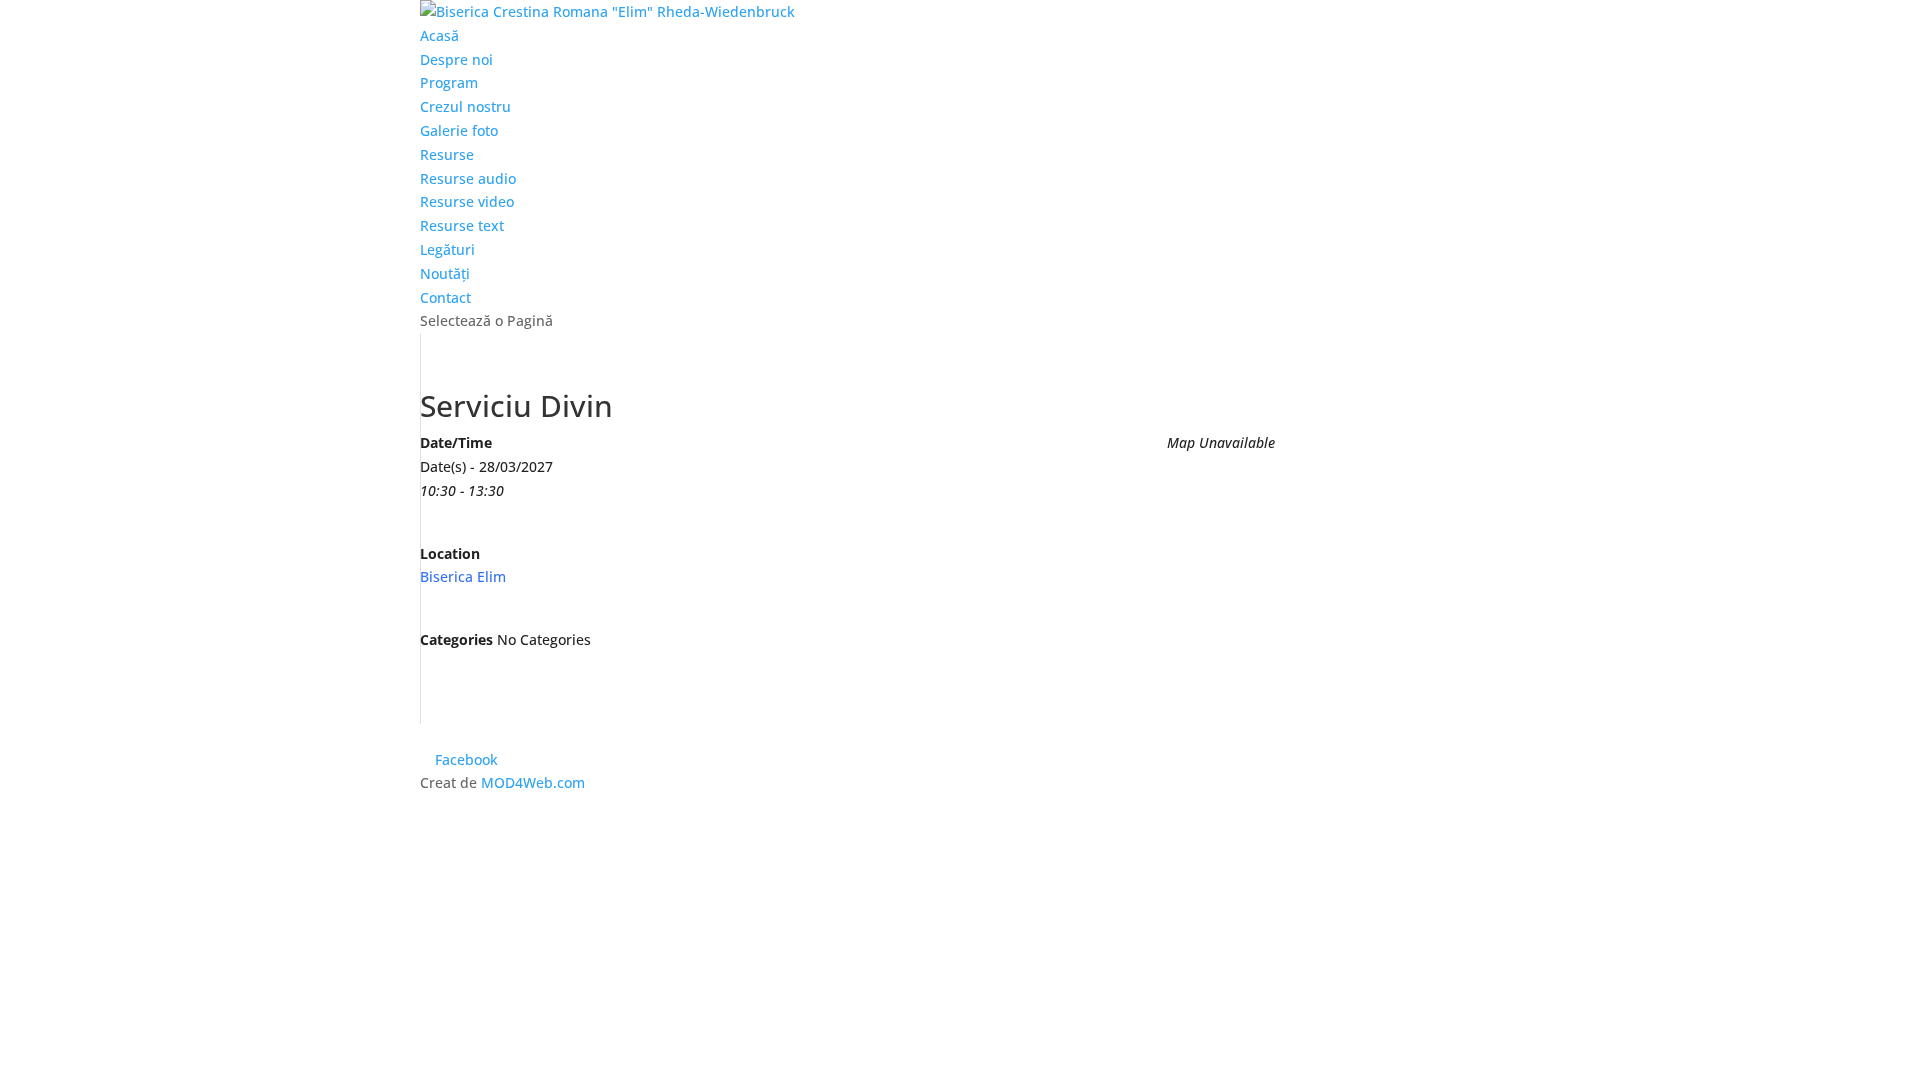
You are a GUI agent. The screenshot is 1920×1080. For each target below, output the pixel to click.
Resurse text (462, 225)
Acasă (439, 35)
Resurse (447, 154)
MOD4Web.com (533, 782)
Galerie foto (459, 130)
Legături (447, 249)
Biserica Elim (463, 576)
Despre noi (456, 59)
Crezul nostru (465, 106)
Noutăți (445, 273)
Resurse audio (468, 178)
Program (449, 82)
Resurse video (467, 201)
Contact (445, 297)
